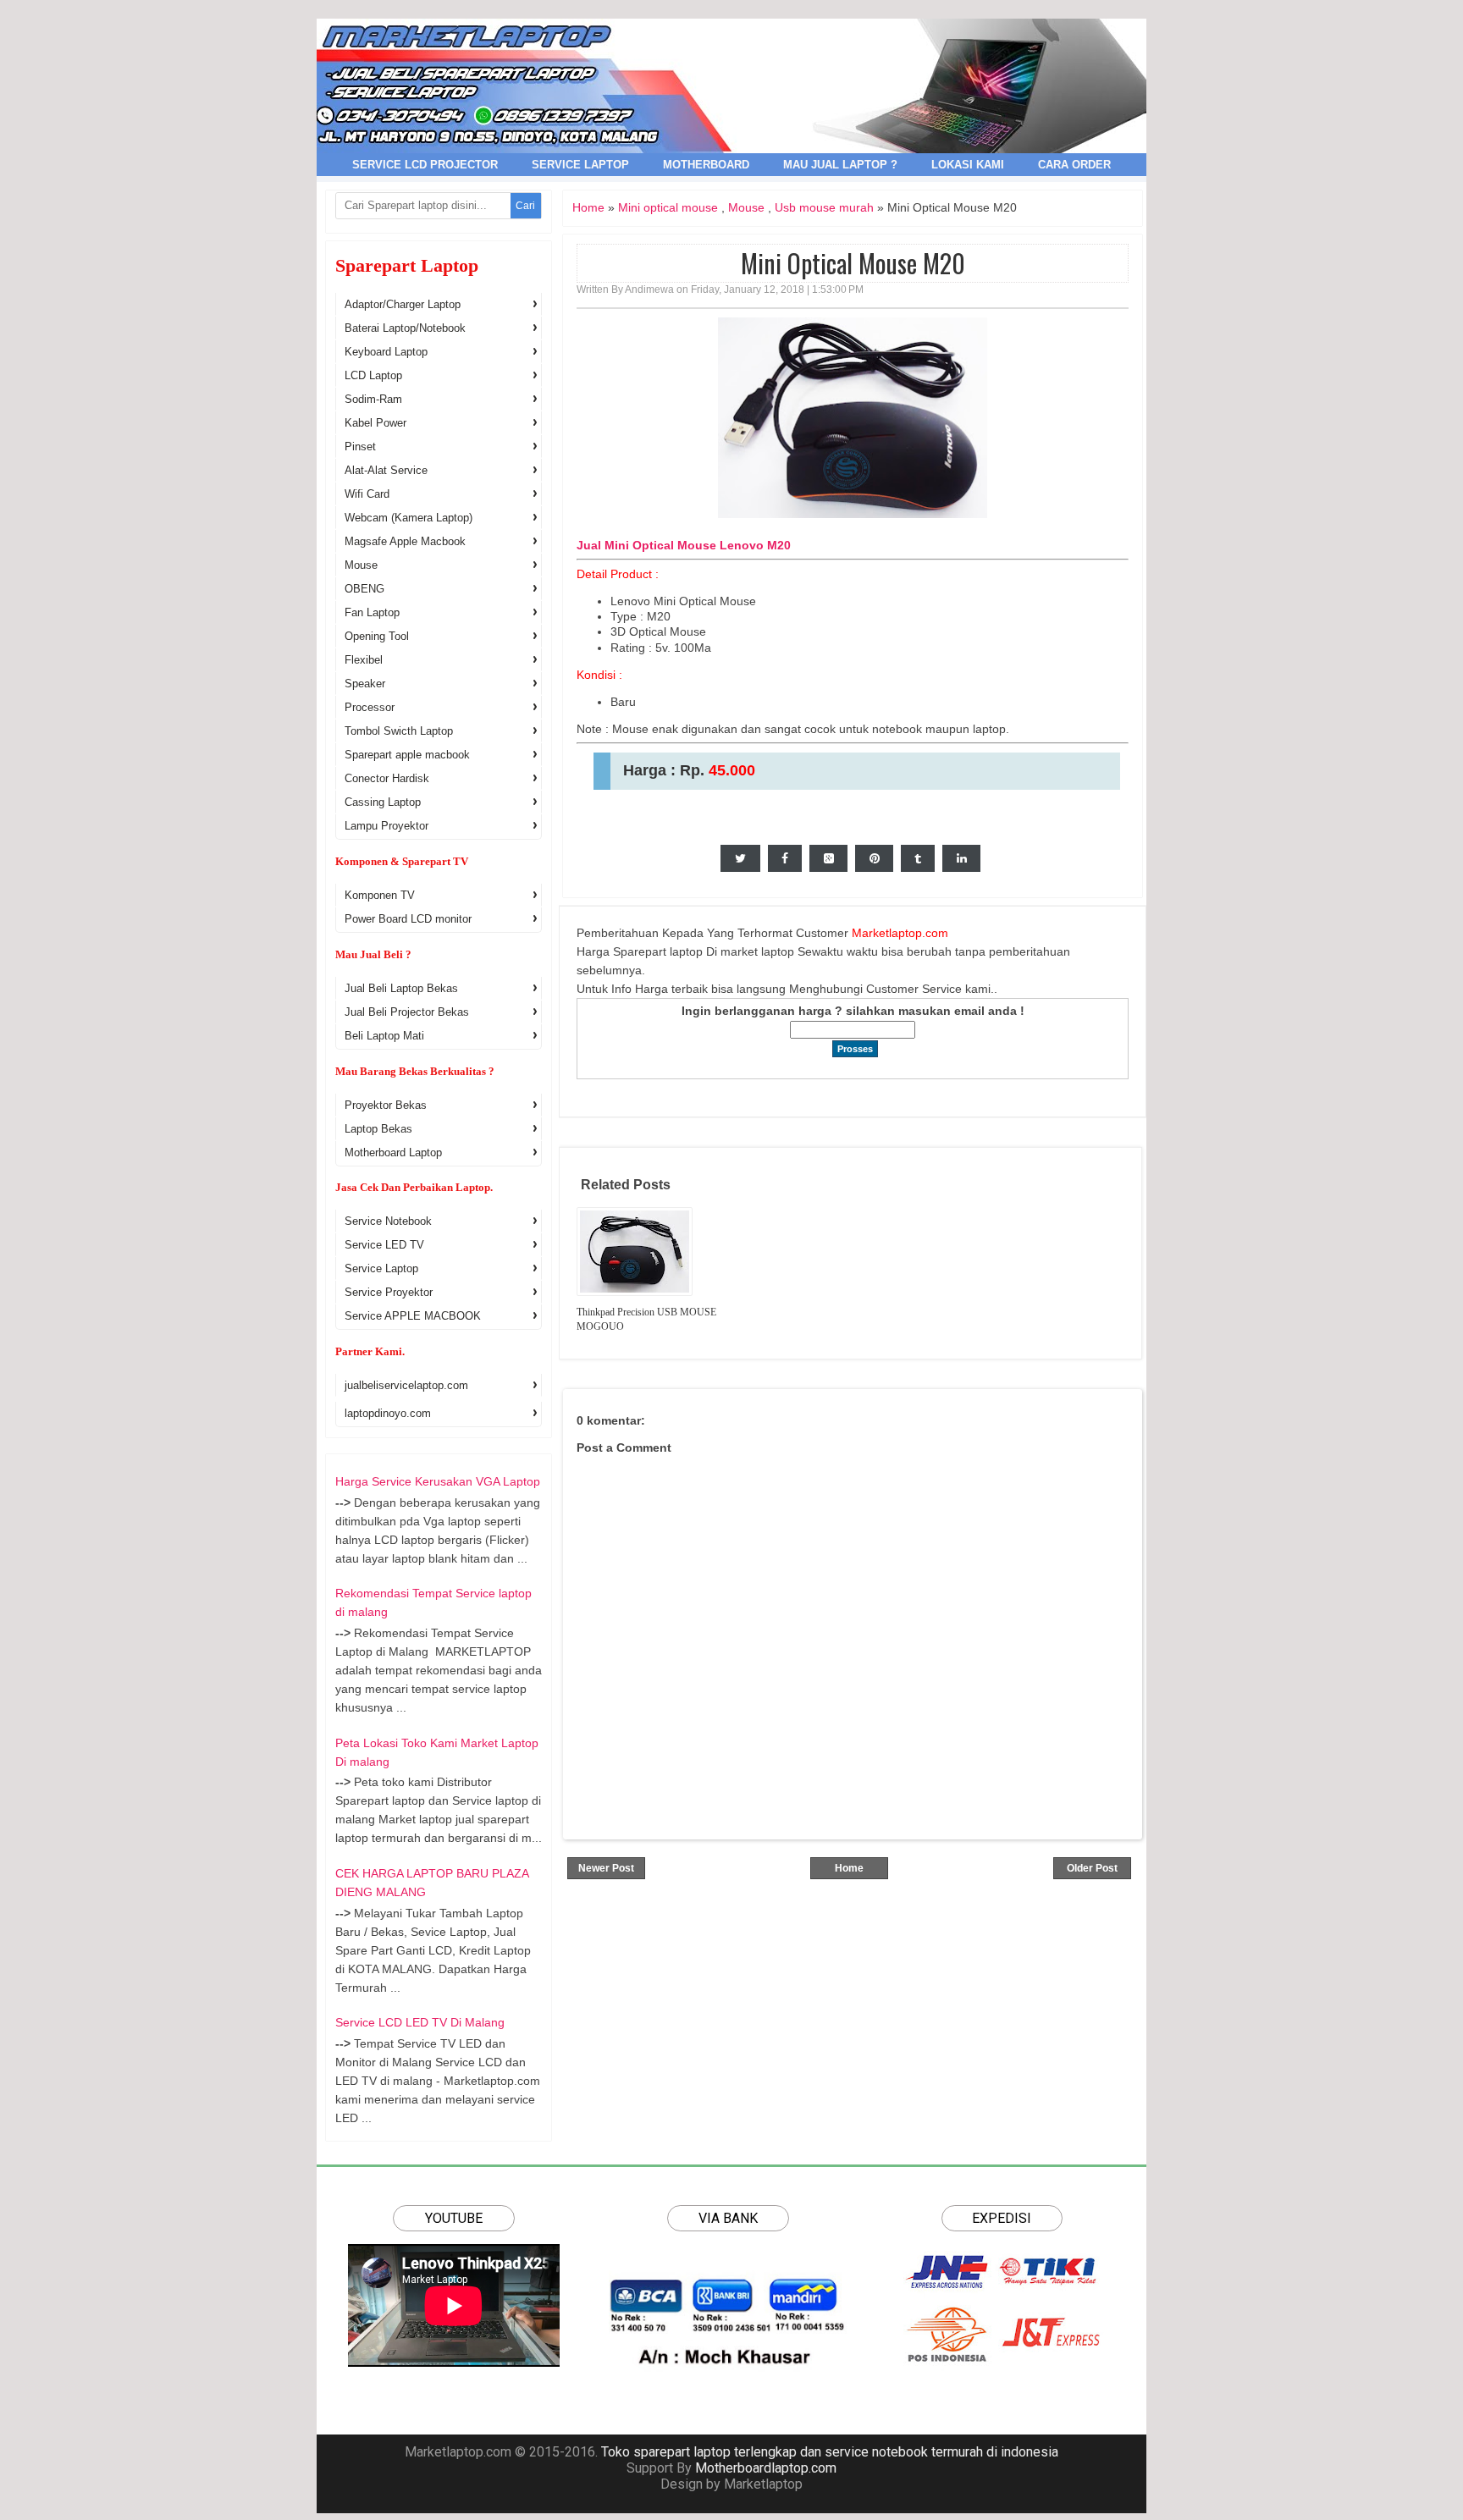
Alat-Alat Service (386, 470)
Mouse (746, 207)
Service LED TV (384, 1245)
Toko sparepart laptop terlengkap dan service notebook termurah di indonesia (830, 2452)
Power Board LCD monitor (408, 919)
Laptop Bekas (378, 1129)
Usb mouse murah (824, 207)
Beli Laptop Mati (384, 1036)
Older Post (1092, 1868)
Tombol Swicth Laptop (399, 731)
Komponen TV (380, 895)
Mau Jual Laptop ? (840, 165)
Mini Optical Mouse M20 (853, 263)
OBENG (364, 589)
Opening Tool (377, 636)
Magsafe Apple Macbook (405, 541)
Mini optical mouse (668, 207)
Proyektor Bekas (386, 1105)
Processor (370, 707)
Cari (525, 206)
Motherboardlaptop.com (766, 2468)
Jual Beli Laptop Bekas (401, 988)
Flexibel (364, 660)
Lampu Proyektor (386, 826)
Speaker (365, 684)
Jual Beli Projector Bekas (407, 1012)
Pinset (360, 447)
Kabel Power (375, 423)
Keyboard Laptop (386, 352)
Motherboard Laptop (393, 1152)
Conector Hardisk (387, 778)
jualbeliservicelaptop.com (406, 1385)
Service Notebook (388, 1221)
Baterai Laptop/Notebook (405, 328)
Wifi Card (367, 494)
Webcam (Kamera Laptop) (409, 518)
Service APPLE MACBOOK (413, 1316)
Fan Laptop (372, 612)
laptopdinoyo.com (388, 1413)
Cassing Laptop (383, 802)
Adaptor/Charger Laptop (403, 304)
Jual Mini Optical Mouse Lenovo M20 (684, 545)
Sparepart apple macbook (407, 755)
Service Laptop (580, 165)
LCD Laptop (373, 375)
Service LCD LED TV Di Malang (420, 2022)
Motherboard (706, 165)
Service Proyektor (389, 1292)
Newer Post (606, 1868)
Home (588, 207)
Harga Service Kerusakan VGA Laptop (438, 1481)
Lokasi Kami (968, 165)
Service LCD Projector (425, 165)
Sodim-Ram (373, 399)
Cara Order (1074, 165)
